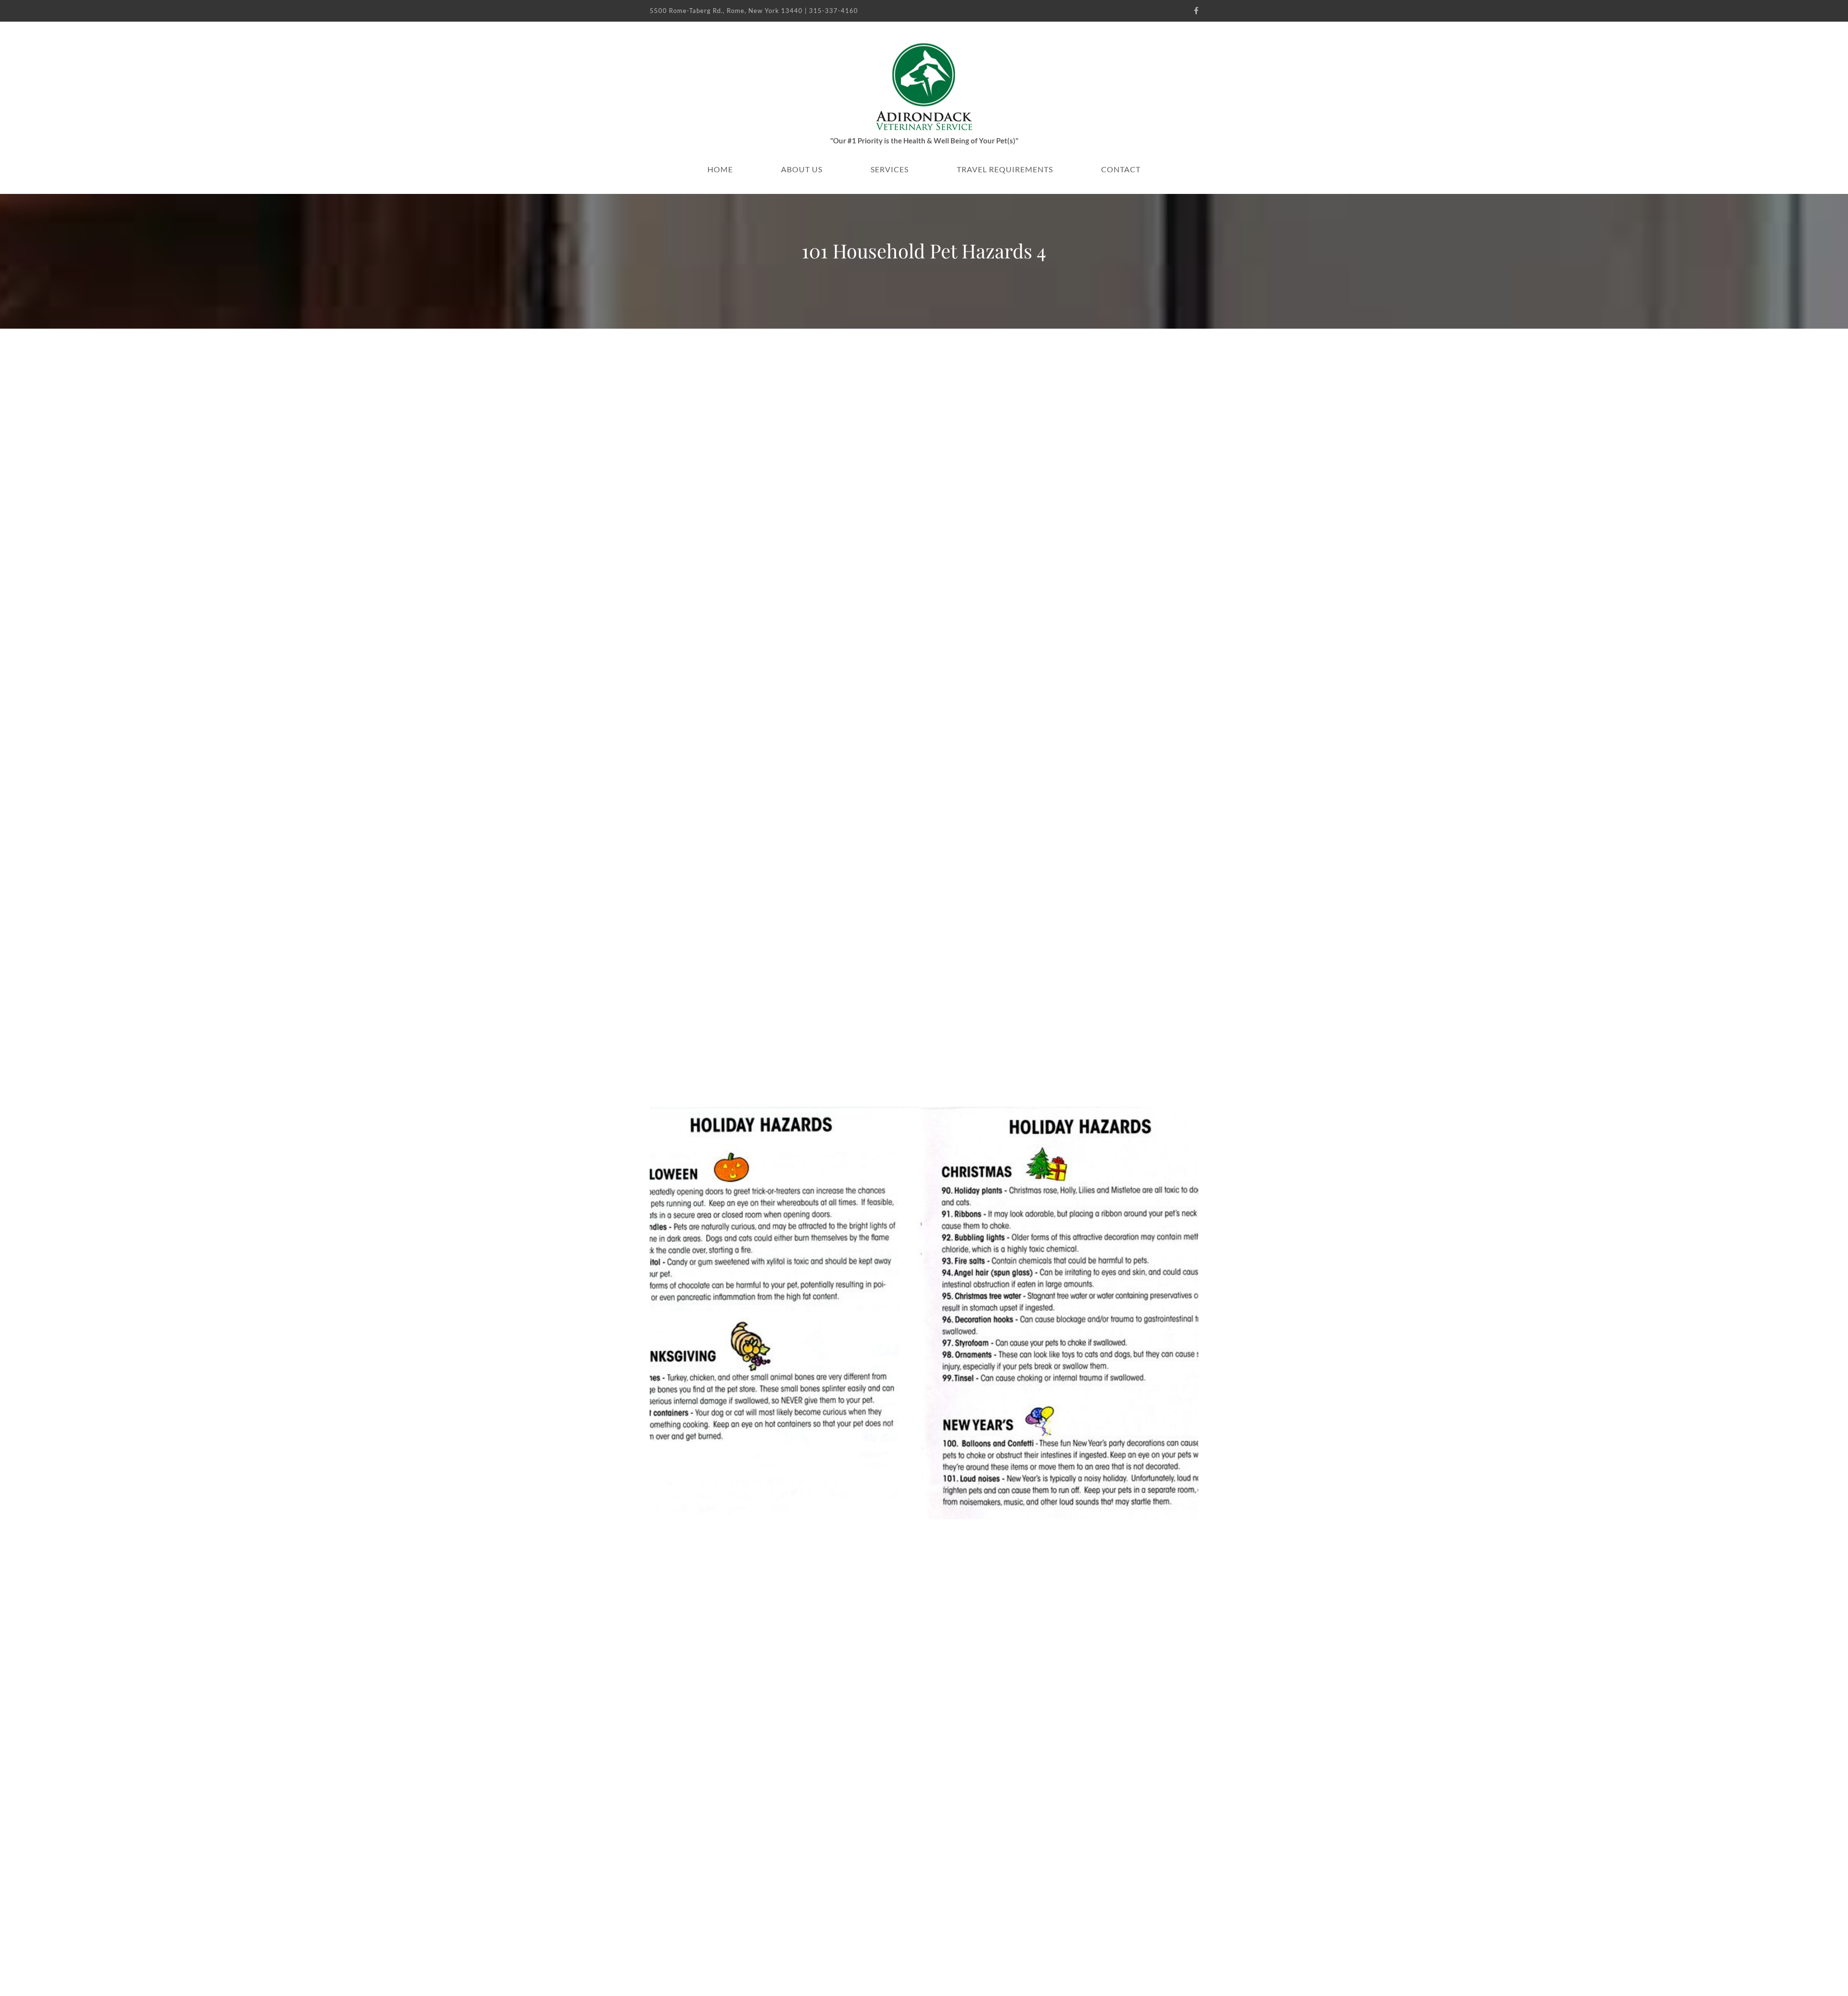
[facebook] (1196, 11)
